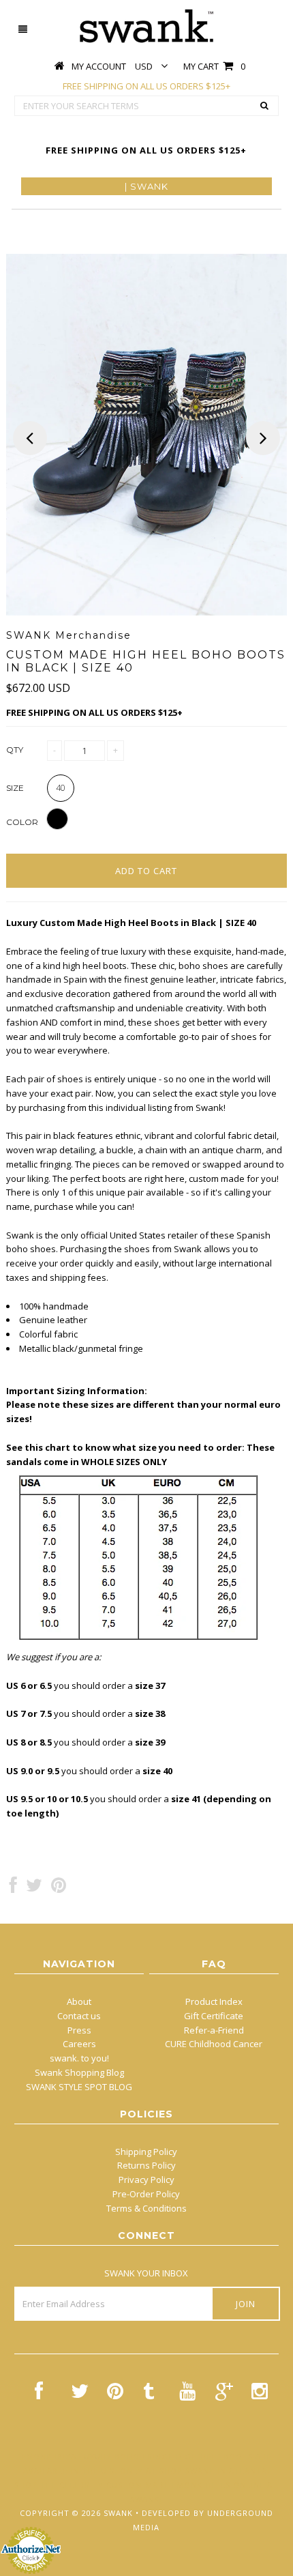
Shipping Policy (146, 2152)
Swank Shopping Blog (79, 2072)
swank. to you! (79, 2058)
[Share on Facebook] (13, 1888)
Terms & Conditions (146, 2208)
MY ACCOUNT (99, 66)
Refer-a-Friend (214, 2030)
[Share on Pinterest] (59, 1888)
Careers (79, 2044)
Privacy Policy (146, 2180)
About (79, 2001)
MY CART (214, 66)
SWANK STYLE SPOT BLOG (79, 2087)
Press (79, 2030)
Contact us (79, 2016)
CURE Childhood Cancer (214, 2044)
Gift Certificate (214, 2016)
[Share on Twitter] (34, 1888)
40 (61, 788)
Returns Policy (146, 2165)
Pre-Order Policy (146, 2194)
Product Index (214, 2001)
